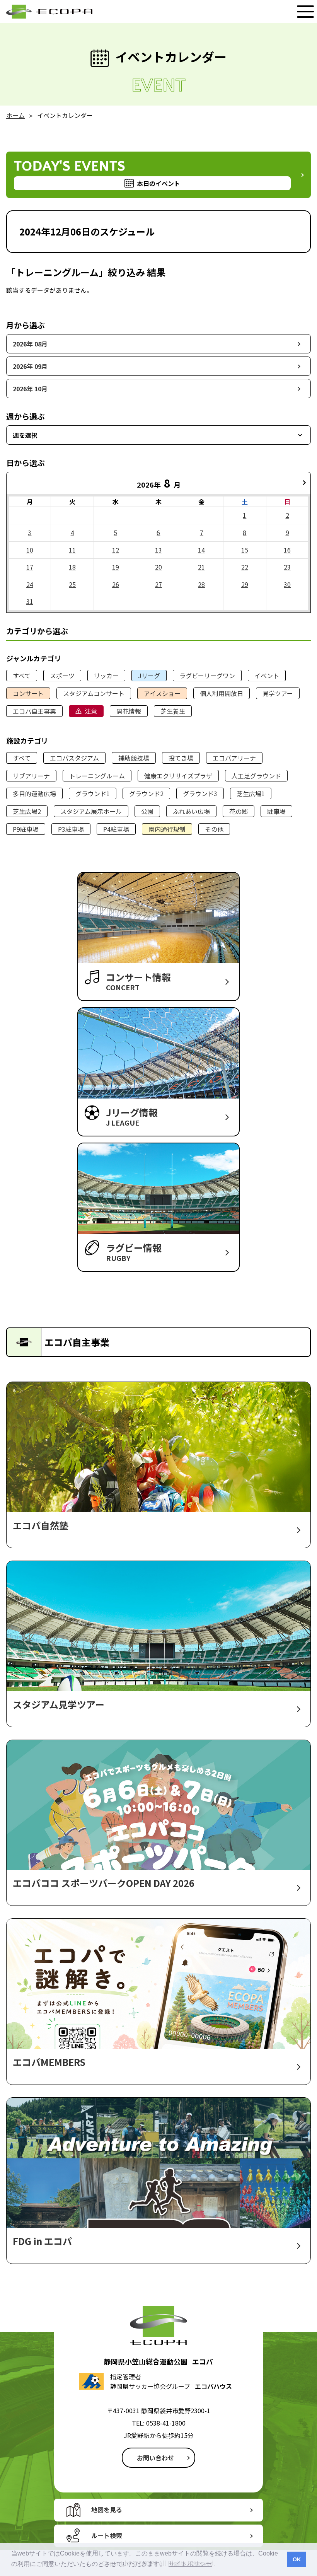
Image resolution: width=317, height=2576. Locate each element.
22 (245, 567)
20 (158, 567)
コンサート (28, 693)
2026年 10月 (30, 389)
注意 (91, 711)
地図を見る (107, 2509)
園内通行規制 (167, 829)
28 (201, 584)
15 (245, 550)
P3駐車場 (71, 829)
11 (72, 550)
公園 (147, 811)
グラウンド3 (200, 793)
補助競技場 (134, 758)
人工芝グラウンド (256, 776)
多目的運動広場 (34, 793)
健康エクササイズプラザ (178, 776)
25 (72, 584)
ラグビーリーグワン (207, 676)
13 (158, 550)
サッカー (106, 676)
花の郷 (239, 811)
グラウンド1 (93, 793)
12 (116, 550)
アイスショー (162, 693)
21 (201, 567)
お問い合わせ (155, 2458)
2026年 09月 (30, 366)
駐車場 (276, 811)
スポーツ (62, 676)
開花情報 (129, 711)
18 (72, 567)
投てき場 (181, 758)
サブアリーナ (31, 776)
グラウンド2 (146, 793)
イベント (267, 676)
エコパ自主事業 (34, 711)
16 (287, 550)
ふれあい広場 (191, 811)
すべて (22, 676)
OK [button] (297, 2559)
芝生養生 (173, 711)
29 (245, 584)
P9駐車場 (26, 829)
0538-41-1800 (166, 2423)
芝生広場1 (251, 793)
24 (30, 584)
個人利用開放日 (222, 693)
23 (287, 567)
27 (158, 584)
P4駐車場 (116, 829)
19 (116, 567)
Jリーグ (149, 676)
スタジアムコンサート (94, 693)
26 (116, 584)
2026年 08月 (30, 344)
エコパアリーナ (234, 758)
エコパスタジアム (74, 758)
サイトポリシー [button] (190, 2564)
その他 (214, 829)
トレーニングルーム (97, 776)
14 (201, 550)
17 (30, 567)
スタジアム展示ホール (91, 811)
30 (287, 584)
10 (30, 550)
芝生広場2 (27, 811)
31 (30, 601)
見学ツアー (278, 693)
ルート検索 (107, 2535)
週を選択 (25, 435)
